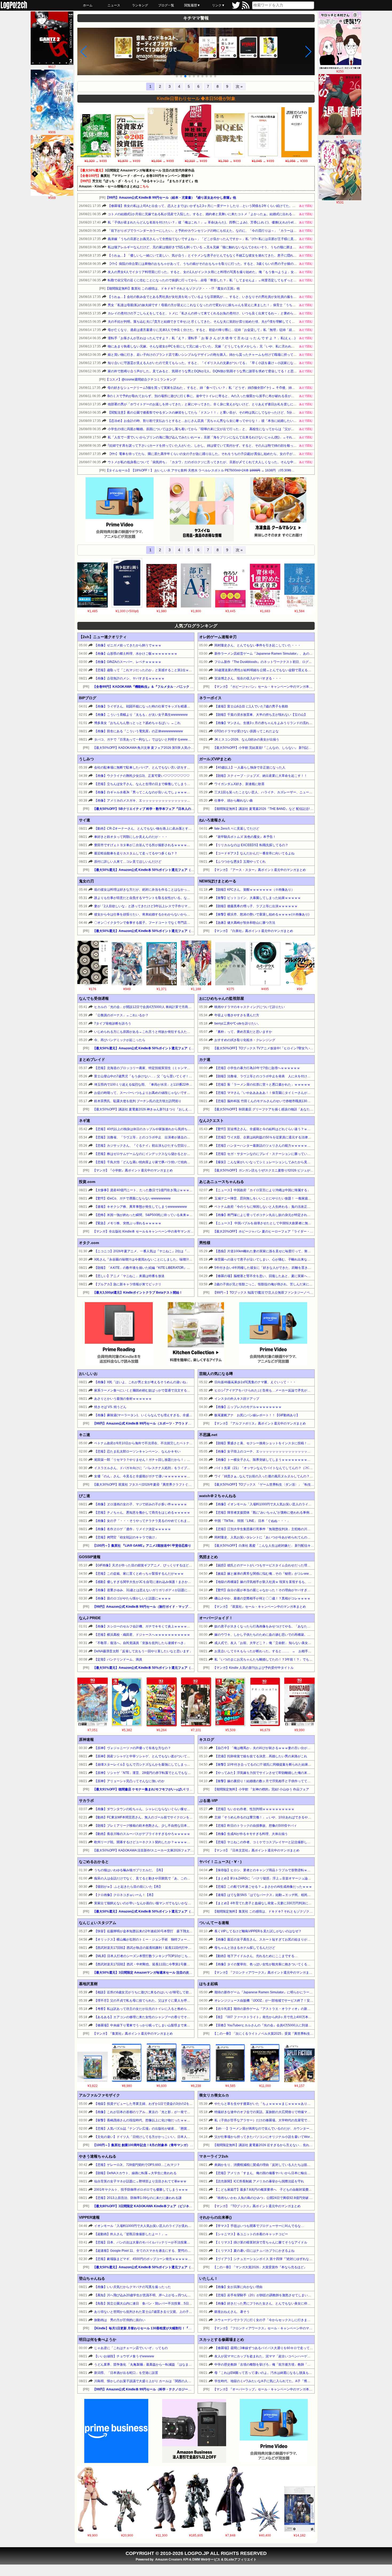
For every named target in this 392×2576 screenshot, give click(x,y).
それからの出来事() (215, 2217)
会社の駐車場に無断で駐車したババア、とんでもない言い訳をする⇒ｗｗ (147, 767)
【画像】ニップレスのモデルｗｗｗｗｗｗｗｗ (248, 1407)
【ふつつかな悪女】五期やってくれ (240, 862)
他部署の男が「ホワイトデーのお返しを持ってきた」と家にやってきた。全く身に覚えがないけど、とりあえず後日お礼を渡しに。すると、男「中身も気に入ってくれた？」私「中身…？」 (244, 404)
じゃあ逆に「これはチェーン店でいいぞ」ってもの (131, 2348)
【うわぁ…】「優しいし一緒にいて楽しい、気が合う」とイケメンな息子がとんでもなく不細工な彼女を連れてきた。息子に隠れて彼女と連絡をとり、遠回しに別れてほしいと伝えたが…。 (244, 255)
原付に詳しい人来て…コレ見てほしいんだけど (128, 862)
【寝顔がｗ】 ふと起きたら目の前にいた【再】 (128, 1887)
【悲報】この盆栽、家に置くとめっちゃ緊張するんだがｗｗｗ (139, 1574)
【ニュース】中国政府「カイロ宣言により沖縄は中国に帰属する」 (262, 1190)
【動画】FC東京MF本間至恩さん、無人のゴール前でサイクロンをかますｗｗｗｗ (153, 1817)
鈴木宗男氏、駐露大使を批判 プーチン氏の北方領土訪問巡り (138, 1101)
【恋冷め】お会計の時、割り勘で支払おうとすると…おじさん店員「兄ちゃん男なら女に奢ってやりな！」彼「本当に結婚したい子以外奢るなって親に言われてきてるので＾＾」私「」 (241, 421)
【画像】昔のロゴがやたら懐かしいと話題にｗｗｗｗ (133, 1598)
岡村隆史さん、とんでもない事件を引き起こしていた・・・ (258, 645)
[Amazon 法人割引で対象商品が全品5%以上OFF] (194, 2431)
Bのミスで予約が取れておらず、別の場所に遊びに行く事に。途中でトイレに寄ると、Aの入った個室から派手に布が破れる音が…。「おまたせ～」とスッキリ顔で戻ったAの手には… (239, 396)
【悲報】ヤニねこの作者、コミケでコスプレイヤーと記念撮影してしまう (267, 1842)
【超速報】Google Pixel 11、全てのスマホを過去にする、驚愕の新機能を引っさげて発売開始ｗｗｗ (166, 2251)
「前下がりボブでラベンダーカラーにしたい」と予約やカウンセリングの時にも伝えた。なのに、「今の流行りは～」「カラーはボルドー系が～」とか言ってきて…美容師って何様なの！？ (244, 231)
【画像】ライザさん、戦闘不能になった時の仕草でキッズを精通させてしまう (150, 706)
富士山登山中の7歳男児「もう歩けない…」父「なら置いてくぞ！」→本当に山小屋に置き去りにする (167, 1076)
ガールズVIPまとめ (215, 759)
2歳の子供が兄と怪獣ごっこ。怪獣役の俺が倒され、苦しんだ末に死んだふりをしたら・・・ (281, 1284)
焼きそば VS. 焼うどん (110, 1407)
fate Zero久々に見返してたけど (237, 829)
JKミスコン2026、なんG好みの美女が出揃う (247, 739)
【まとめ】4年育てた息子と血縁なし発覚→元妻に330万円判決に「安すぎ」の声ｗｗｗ (277, 1903)
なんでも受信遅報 (94, 998)
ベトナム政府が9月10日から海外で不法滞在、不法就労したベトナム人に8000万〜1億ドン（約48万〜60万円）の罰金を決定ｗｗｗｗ (190, 1443)
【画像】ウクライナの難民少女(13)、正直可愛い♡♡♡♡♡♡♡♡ (142, 776)
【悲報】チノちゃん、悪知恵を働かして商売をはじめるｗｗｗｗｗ (142, 1513)
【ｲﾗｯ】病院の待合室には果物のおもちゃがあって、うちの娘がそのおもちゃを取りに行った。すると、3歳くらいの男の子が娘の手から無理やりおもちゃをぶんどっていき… (233, 264)
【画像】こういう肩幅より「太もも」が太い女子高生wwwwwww (141, 715)
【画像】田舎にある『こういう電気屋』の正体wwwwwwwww (139, 731)
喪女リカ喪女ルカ (214, 2095)
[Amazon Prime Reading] (119, 1334)
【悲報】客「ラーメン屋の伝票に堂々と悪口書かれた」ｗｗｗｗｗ (262, 1085)
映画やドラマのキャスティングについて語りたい (250, 1007)
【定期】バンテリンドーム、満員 (118, 1659)
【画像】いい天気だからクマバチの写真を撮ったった (133, 2287)
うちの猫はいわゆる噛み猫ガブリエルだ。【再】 (129, 1870)
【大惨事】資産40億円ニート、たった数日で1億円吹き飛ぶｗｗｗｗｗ (145, 1190)
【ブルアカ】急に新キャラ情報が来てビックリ (128, 1284)
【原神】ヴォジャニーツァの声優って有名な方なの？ (133, 1748)
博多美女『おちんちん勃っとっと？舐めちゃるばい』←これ (137, 723)
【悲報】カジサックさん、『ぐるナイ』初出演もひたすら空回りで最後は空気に (152, 1146)
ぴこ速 (85, 1496)
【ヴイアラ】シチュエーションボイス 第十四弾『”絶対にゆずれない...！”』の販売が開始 (278, 2259)
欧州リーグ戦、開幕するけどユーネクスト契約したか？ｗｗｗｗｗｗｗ (145, 1842)
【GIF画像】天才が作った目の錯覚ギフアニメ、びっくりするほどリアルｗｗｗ (151, 1565)
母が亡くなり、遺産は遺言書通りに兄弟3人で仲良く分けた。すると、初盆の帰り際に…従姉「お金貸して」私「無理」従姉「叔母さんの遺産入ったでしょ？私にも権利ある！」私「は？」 (243, 330)
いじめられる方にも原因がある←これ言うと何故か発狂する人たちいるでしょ (150, 1032)
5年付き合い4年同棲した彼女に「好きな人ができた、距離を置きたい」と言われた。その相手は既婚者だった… (295, 1268)
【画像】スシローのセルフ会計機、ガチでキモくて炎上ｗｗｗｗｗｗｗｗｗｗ (150, 1626)
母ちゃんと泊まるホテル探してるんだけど (245, 1948)
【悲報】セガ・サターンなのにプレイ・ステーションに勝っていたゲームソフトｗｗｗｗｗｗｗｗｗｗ (288, 1154)
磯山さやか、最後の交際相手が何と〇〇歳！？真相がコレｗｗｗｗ (262, 1598)
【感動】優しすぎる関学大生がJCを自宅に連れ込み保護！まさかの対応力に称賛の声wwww (160, 1582)
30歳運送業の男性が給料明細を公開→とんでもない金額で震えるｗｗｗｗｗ (269, 670)
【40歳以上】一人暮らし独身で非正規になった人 (250, 767)
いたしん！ (209, 2278)
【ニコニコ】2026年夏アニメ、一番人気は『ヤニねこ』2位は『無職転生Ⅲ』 (150, 1251)
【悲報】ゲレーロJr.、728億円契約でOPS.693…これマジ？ (137, 2165)
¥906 (52, 132)
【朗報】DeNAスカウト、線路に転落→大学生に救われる (135, 2173)
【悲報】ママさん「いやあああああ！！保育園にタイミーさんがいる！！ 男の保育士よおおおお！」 (287, 1093)
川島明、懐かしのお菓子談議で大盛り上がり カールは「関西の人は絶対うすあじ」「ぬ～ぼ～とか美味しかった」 (176, 2381)
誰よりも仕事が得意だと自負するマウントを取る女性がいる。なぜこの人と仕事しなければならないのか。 (171, 898)
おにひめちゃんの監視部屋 (222, 998)
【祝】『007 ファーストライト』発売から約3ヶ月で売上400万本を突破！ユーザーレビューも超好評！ (289, 2017)
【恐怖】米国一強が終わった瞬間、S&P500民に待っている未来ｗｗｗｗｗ (148, 1215)
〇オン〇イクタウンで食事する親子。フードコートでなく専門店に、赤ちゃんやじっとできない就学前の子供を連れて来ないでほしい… (192, 923)
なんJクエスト (211, 1121)
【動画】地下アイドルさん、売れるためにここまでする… (256, 1956)
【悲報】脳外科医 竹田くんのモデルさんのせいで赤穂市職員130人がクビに (269, 1101)
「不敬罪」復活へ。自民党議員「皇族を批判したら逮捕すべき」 (141, 1643)
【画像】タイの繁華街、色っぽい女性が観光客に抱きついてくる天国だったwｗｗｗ (275, 1964)
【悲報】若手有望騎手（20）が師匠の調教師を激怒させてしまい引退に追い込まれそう (277, 2295)
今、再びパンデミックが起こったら (120, 1040)
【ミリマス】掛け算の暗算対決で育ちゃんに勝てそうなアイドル (261, 2242)
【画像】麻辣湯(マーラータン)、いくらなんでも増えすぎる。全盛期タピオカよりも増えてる (161, 1415)
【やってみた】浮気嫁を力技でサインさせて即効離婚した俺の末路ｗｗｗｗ (269, 1773)
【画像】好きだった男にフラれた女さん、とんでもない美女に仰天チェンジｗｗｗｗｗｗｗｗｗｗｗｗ (288, 2303)
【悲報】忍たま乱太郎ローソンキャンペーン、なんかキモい (137, 1451)
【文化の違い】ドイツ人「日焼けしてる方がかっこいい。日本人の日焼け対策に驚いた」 (158, 2137)
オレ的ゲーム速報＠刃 (218, 637)
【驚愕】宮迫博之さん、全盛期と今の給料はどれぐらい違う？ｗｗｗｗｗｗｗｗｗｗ (275, 1129)
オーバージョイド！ (216, 1618)
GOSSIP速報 (90, 1557)
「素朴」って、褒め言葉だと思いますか (243, 1032)
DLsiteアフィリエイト (240, 2559)
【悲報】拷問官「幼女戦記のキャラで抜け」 (126, 1537)
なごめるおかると (94, 1862)
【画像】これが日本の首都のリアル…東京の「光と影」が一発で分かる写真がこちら (155, 2112)
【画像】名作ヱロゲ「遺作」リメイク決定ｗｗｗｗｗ (133, 1529)
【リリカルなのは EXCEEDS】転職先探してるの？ (251, 845)
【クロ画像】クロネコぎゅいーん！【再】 (125, 1895)
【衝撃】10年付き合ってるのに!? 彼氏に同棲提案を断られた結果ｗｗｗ (266, 1765)
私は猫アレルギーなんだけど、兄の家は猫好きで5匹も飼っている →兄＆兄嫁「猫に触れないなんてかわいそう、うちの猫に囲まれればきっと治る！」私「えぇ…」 (226, 247)
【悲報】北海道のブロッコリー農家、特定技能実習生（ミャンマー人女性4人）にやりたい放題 (162, 1068)
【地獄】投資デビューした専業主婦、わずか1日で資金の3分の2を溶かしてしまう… (155, 2104)
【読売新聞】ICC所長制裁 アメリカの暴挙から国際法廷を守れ (259, 2181)
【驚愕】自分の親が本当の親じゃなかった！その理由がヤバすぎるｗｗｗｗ (269, 1590)
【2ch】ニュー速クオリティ (103, 637)
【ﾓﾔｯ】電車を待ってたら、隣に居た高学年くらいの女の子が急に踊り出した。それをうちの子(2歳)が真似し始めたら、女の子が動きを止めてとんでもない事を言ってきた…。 (234, 454)
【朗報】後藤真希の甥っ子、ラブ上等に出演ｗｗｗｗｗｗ (256, 906)
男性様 (205, 1243)
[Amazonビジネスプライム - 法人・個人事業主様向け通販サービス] (116, 2431)
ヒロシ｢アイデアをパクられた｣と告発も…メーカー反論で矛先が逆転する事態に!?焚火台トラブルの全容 (289, 1390)
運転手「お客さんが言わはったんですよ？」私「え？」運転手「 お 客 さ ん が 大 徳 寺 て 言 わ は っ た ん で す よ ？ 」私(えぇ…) (202, 338)
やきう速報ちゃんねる (98, 2156)
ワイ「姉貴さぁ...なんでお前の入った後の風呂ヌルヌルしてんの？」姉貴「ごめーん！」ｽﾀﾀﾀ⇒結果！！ (289, 1476)
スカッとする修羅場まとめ (222, 2339)
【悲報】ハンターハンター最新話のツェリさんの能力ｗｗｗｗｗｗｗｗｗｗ (269, 1146)
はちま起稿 (209, 1984)
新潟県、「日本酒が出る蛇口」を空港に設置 (126, 2373)
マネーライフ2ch (214, 2156)
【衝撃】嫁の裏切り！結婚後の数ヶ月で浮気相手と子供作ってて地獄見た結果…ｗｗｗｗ (278, 1781)
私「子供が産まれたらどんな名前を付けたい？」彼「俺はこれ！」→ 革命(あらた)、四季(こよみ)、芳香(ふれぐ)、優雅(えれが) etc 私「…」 (208, 222)
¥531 (340, 202)
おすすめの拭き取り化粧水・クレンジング (245, 1040)
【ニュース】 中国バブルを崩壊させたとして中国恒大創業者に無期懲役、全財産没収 (276, 1223)
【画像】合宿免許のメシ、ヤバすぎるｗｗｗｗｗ (129, 678)
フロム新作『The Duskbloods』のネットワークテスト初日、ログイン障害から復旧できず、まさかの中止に (292, 662)
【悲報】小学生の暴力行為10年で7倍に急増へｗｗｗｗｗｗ (257, 1068)
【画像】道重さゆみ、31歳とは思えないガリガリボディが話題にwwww (146, 1590)
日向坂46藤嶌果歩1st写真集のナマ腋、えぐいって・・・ (255, 1382)
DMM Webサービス (206, 2559)
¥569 (52, 198)
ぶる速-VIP (208, 1801)
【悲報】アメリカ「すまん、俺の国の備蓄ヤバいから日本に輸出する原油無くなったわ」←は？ (283, 2173)
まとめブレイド (92, 1059)
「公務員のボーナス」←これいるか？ (121, 1015)
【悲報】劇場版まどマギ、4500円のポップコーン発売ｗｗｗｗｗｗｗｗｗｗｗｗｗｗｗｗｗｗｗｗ (165, 2259)
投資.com (87, 1182)
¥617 (52, 67)
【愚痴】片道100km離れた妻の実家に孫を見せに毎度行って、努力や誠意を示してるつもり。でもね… (288, 1251)
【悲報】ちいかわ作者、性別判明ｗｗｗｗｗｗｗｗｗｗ (254, 1809)
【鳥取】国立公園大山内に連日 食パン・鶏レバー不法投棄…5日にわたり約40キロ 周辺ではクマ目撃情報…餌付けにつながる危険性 (191, 2303)
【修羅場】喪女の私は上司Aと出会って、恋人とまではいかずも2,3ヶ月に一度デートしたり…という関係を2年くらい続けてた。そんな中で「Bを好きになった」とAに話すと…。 (236, 206)
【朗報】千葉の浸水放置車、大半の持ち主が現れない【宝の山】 (261, 715)
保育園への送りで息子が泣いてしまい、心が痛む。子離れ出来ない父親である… (272, 1259)
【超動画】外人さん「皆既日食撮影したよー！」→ (131, 2234)
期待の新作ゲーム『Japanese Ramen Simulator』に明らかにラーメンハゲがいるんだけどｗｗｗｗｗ (287, 1992)
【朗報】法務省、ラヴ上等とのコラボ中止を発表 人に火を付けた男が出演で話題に (275, 1076)
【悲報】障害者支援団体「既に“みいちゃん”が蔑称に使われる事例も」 (265, 1513)
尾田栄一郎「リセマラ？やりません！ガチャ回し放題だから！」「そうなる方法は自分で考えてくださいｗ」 (173, 1460)
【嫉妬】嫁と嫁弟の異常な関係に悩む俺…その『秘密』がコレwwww (264, 1574)
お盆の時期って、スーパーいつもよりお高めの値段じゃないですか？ (144, 1093)
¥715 (340, 137)
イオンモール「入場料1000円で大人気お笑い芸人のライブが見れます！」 (147, 2226)
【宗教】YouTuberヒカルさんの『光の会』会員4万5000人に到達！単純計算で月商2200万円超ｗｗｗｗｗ (291, 2025)
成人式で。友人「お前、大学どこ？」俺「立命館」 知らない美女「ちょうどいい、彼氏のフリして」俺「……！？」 (298, 1643)
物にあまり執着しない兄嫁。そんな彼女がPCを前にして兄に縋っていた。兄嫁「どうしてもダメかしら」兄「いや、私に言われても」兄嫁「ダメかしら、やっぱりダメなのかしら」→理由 (243, 346)
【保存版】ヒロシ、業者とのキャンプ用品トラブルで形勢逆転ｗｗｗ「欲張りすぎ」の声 (278, 1870)
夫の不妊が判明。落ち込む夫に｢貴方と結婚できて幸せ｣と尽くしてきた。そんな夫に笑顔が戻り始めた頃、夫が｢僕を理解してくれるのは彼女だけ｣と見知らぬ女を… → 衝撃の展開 (237, 322)
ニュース (114, 5)
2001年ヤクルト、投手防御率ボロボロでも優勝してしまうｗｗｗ (141, 2190)
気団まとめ (209, 1557)
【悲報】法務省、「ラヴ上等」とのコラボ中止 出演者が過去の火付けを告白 (150, 1137)
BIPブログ (88, 698)
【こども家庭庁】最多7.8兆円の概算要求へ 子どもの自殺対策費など (265, 2190)
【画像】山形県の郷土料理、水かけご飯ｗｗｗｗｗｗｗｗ (136, 654)
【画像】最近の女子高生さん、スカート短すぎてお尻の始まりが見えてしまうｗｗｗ (275, 1939)
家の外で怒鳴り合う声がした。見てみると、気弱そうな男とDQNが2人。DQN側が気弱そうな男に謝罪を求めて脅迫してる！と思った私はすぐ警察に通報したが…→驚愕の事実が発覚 (239, 371)
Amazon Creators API (172, 2559)
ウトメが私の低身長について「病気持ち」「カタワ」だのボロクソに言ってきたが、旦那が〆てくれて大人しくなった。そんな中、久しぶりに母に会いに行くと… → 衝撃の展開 (235, 462)
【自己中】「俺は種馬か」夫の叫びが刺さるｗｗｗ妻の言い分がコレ (264, 1748)
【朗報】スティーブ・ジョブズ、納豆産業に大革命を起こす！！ (261, 776)
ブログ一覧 (166, 5)
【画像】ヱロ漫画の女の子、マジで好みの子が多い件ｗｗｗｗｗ (141, 1504)
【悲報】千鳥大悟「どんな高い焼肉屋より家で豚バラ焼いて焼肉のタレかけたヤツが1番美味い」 (164, 1162)
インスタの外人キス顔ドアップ (237, 1399)
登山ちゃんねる (92, 2278)
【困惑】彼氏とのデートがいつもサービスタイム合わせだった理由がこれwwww (272, 1565)
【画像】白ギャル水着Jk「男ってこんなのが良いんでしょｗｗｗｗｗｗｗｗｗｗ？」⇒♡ (158, 792)
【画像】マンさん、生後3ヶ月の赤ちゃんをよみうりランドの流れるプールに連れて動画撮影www (285, 723)
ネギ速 (85, 1121)
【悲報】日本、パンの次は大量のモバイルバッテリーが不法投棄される (145, 2242)
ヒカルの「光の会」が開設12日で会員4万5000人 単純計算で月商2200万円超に (151, 1007)
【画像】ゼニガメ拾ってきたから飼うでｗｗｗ (128, 645)
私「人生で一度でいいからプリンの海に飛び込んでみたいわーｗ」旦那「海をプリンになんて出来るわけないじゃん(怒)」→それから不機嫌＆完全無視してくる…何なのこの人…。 (237, 437)
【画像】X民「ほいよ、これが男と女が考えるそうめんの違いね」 (142, 1382)
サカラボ (86, 1801)
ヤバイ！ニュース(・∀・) (220, 1862)
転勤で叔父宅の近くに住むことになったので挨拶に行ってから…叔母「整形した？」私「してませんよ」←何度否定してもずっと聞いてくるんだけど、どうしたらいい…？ (231, 280)
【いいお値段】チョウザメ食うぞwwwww (124, 2356)
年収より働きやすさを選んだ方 (237, 1015)
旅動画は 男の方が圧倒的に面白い (120, 2320)
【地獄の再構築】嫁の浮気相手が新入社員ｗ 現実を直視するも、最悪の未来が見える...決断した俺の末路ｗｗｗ (294, 1582)
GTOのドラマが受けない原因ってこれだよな (247, 731)
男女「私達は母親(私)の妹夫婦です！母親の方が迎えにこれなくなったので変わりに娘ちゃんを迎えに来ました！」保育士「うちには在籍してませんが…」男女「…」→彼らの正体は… (240, 305)
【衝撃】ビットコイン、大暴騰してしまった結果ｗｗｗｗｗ (258, 898)
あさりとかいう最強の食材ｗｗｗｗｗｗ (123, 1399)
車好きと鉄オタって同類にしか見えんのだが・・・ (131, 837)
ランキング (140, 5)
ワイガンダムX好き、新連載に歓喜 (239, 784)
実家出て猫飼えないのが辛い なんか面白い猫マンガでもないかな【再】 (146, 1903)
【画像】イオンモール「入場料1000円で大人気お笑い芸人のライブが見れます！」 (274, 1504)
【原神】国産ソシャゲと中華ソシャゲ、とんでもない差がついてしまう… (147, 1756)
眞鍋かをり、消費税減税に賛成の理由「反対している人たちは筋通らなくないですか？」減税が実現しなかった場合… (299, 2165)
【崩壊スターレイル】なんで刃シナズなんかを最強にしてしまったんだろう (149, 1765)
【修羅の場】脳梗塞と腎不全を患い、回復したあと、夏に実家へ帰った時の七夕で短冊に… (280, 1276)
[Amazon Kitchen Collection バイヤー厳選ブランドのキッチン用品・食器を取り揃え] (196, 1334)
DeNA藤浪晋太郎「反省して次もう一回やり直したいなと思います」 (143, 1651)
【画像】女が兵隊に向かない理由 (238, 2287)
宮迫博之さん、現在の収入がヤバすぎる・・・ (248, 678)
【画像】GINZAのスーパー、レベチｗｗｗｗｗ (128, 662)
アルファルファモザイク (99, 2095)
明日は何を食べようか (98, 2339)
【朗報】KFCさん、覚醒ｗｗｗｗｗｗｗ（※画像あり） (254, 890)
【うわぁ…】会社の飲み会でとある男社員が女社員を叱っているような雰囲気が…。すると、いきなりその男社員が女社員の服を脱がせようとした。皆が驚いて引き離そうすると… (237, 297)
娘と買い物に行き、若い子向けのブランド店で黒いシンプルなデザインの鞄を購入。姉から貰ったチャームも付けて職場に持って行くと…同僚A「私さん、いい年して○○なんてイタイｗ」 (242, 355)
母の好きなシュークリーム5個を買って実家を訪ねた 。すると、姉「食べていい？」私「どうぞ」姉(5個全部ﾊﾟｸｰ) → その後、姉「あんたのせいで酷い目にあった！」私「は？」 (235, 388)
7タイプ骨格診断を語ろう (113, 1023)
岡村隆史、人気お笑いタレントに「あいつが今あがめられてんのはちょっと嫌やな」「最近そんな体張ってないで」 (298, 1537)
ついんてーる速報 (214, 1923)
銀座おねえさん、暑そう (232, 2312)
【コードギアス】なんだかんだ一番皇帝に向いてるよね (254, 853)
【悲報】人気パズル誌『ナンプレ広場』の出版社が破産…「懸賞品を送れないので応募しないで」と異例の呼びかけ (177, 2129)
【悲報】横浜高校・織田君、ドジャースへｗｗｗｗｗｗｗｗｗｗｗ (142, 1635)
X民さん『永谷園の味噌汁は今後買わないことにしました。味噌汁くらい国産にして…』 (158, 1259)
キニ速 (85, 1435)
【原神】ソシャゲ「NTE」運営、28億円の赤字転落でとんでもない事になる (149, 1773)
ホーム (88, 5)
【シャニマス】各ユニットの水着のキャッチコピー (251, 2234)
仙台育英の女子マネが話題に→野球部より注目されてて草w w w (140, 2181)
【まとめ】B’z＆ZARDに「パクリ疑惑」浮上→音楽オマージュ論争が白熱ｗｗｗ (272, 1878)
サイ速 (85, 820)
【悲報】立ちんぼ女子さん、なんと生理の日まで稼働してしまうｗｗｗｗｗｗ (150, 784)
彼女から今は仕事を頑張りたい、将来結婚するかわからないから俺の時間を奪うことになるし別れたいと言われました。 (181, 914)
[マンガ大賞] (187, 52)
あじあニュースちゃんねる (222, 1182)
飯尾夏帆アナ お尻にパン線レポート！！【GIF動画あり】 (257, 1415)
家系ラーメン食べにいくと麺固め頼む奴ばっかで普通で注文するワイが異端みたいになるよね (161, 1390)
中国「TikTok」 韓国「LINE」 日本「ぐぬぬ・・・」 (252, 1521)
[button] (177, 76)
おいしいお (88, 1374)
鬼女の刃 (86, 881)
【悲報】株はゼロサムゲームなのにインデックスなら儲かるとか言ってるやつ (150, 1154)
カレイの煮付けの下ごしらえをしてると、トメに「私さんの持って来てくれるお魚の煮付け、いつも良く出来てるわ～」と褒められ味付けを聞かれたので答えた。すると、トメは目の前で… (244, 313)
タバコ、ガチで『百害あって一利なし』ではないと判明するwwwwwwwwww (149, 739)
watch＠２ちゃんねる (218, 1496)
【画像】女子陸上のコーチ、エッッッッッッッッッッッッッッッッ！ (264, 1451)
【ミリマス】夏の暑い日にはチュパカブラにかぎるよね (254, 2251)
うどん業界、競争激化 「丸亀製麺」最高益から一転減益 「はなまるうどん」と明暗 (154, 2365)
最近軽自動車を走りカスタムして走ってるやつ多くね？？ (136, 853)
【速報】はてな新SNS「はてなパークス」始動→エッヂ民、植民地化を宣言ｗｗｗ (274, 1895)
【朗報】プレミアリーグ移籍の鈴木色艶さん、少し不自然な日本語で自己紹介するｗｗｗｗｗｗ (163, 1826)
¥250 (340, 71)
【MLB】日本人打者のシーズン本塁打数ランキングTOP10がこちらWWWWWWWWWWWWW (162, 1956)
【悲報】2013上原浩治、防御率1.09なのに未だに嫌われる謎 (138, 2198)
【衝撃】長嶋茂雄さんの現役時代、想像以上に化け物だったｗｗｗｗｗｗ (147, 2120)
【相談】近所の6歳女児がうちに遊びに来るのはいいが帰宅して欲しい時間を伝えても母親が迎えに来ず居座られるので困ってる (186, 1992)
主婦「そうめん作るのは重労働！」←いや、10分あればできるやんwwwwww (270, 1817)
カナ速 (205, 1059)
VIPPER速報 (89, 2217)
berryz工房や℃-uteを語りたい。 (238, 1023)
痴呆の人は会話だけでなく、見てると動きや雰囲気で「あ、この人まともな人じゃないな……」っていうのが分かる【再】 (182, 1878)
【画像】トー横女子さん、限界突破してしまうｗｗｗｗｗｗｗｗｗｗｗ (266, 1460)
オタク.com (89, 1243)
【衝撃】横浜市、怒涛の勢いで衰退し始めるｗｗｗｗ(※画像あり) (262, 914)
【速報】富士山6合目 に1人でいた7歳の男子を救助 (251, 706)
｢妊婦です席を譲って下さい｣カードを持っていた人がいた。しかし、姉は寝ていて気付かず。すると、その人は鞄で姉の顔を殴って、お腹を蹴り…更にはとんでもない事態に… (234, 446)
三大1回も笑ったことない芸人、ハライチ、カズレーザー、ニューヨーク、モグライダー (278, 792)
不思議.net (208, 1435)
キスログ (207, 1739)
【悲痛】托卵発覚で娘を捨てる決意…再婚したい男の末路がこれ (261, 1756)
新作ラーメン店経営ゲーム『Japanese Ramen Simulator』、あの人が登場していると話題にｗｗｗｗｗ (289, 654)
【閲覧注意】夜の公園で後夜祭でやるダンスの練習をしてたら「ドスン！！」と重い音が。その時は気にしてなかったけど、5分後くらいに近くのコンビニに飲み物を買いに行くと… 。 (240, 413)
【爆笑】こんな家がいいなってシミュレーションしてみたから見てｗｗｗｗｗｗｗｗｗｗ (278, 1162)
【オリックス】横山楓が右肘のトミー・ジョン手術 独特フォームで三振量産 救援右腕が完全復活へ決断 (171, 1939)
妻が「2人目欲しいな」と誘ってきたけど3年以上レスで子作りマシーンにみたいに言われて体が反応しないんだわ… (178, 906)
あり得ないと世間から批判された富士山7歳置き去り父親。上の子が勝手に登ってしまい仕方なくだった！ (170, 2312)
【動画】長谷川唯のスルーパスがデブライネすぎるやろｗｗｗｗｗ (142, 1834)
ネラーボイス (210, 698)
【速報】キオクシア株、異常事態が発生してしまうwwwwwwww (141, 1207)
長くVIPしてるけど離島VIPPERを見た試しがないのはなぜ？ (258, 1931)
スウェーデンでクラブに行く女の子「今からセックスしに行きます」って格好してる (275, 2320)
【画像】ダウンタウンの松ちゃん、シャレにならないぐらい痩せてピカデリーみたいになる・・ (163, 1809)
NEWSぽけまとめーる (218, 881)
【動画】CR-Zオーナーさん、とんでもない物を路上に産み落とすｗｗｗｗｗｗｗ (152, 829)
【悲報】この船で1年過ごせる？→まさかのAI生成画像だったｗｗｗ (263, 1887)
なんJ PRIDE (90, 1618)
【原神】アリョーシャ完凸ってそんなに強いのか (129, 1781)
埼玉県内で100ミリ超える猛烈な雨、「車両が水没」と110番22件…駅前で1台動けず (155, 1085)
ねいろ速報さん (212, 820)
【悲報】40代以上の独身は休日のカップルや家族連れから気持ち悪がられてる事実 (154, 1129)
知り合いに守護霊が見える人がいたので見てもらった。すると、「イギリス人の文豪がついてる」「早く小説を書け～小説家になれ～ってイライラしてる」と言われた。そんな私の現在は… (244, 363)
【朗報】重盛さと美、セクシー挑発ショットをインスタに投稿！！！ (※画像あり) (273, 1443)
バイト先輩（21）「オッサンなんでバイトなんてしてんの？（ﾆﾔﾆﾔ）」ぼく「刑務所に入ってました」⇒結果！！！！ (299, 1468)
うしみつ (86, 759)
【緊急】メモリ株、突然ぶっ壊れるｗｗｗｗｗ (128, 1223)
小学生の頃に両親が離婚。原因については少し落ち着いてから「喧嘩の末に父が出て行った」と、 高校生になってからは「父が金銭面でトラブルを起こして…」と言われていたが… (238, 429)
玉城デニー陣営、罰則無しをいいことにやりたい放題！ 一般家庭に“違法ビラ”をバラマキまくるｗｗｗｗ (289, 1198)
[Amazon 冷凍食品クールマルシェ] (278, 510)
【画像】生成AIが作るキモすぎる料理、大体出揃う (251, 1834)
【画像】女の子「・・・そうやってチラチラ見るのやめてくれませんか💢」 (149, 1521)
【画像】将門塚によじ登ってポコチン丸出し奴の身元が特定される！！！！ (269, 1215)
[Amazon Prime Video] (120, 510)
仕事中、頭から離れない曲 (234, 801)
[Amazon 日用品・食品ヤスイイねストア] (202, 510)
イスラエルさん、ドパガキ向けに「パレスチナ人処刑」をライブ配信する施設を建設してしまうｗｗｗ (168, 1468)
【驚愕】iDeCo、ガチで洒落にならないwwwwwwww (132, 1198)
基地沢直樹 (88, 1984)
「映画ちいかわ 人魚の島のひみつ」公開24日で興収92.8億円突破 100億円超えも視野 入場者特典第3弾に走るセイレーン (301, 2198)
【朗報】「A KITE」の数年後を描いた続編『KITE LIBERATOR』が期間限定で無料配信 (157, 1268)
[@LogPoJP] (236, 8)
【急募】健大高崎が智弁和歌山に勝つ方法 (245, 923)
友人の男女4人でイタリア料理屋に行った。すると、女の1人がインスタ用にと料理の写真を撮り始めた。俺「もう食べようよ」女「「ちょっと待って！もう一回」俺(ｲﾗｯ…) (231, 272)
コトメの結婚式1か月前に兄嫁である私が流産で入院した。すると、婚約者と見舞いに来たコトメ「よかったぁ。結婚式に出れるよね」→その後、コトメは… (221, 214)
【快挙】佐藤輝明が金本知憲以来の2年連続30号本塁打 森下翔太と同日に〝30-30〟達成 (159, 1931)
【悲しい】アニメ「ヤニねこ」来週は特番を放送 (129, 1276)
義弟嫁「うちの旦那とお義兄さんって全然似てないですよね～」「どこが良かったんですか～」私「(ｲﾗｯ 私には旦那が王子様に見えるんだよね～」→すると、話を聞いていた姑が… (237, 239)
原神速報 (86, 1739)
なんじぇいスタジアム (98, 1923)
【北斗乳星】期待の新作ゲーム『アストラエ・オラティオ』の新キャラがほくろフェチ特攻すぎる (285, 2009)
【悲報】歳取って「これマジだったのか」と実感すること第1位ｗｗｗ (145, 670)
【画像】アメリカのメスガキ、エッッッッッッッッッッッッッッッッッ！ (147, 801)
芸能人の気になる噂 (216, 1374)
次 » (239, 86)
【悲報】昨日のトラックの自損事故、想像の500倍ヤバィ (256, 1826)
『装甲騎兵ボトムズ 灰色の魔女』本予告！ (245, 837)
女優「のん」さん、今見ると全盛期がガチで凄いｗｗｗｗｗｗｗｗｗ (144, 1476)
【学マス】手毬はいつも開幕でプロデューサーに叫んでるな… (259, 2226)
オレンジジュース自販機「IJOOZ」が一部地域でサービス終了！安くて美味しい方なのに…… (281, 2001)
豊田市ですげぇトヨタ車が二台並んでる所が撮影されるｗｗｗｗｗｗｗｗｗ (149, 845)
